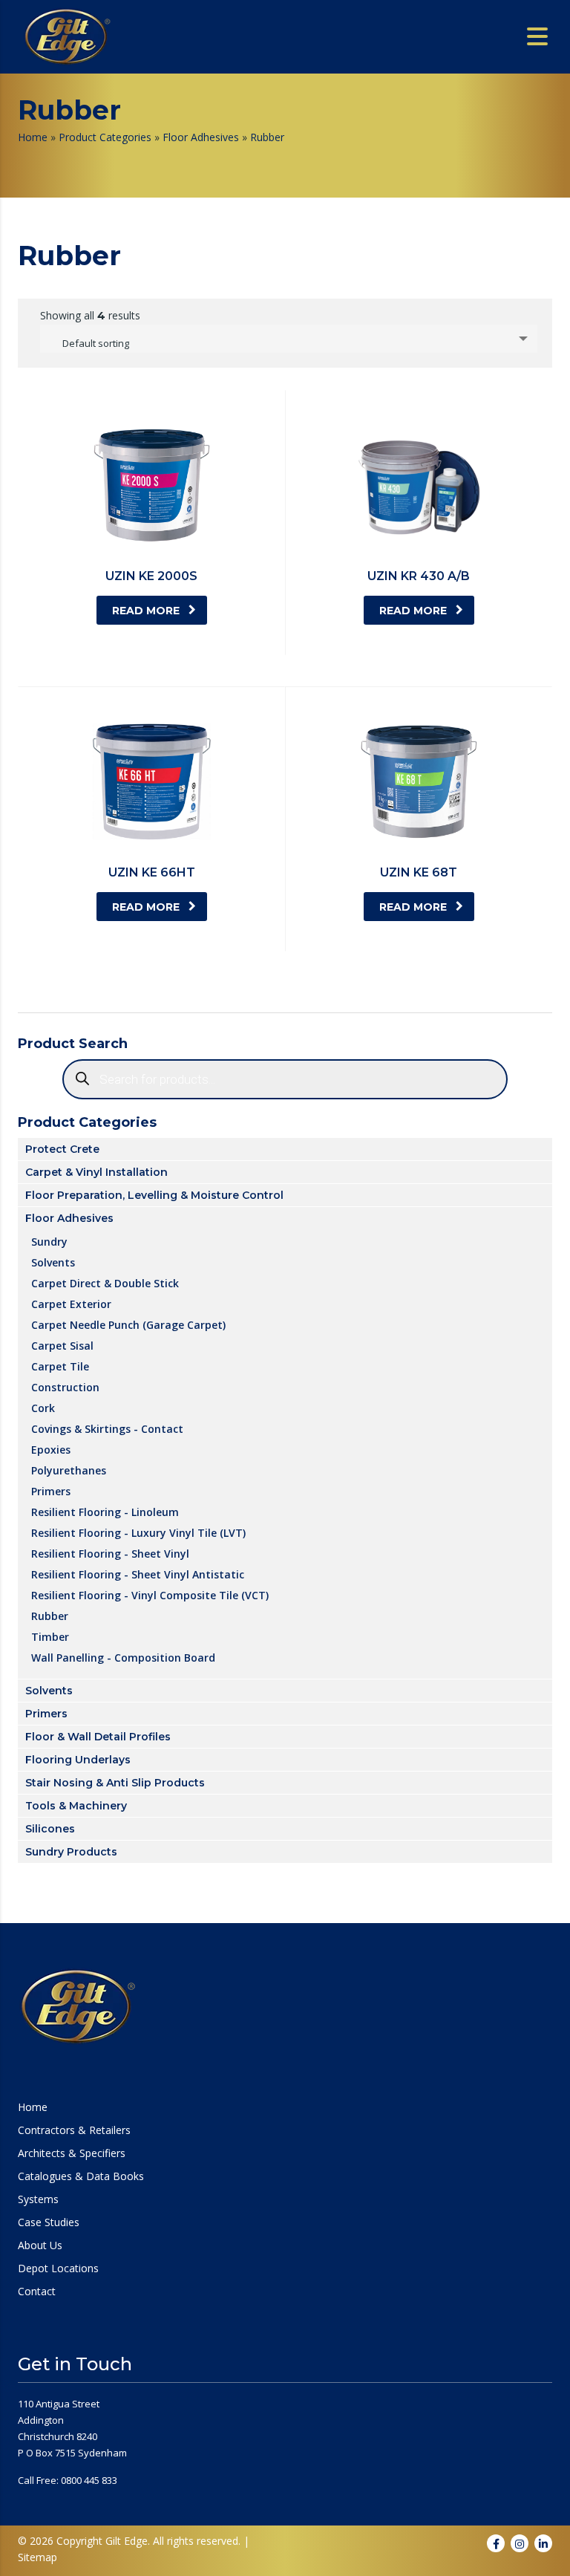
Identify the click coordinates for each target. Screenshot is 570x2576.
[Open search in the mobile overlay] (285, 1079)
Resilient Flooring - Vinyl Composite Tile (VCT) (150, 1595)
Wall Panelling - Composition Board (123, 1657)
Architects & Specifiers (72, 2153)
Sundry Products (71, 1852)
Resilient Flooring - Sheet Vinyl (110, 1553)
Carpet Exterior (71, 1304)
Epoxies (51, 1449)
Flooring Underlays (78, 1760)
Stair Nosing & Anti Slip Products (115, 1783)
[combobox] (289, 339)
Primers (51, 1491)
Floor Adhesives (201, 137)
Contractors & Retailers (74, 2130)
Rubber (50, 1616)
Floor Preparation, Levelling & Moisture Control (154, 1195)
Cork (43, 1408)
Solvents (53, 1262)
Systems (38, 2199)
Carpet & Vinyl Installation (96, 1172)
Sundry (49, 1241)
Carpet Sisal (62, 1345)
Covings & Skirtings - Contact (107, 1428)
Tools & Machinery (76, 1806)
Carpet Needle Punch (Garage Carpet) (128, 1324)
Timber (50, 1636)
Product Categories (105, 137)
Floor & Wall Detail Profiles (98, 1737)
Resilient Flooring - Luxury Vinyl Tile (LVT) (138, 1532)
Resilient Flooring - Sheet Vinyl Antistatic (138, 1574)
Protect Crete (62, 1149)
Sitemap (37, 2557)
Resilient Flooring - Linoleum (105, 1512)
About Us (40, 2245)
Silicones (50, 1829)
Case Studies (49, 2222)
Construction (65, 1387)
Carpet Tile (60, 1366)
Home (33, 137)
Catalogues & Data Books (81, 2176)
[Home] (67, 36)
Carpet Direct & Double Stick (105, 1283)
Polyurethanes (69, 1470)
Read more (146, 611)
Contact (37, 2292)
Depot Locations (58, 2268)
